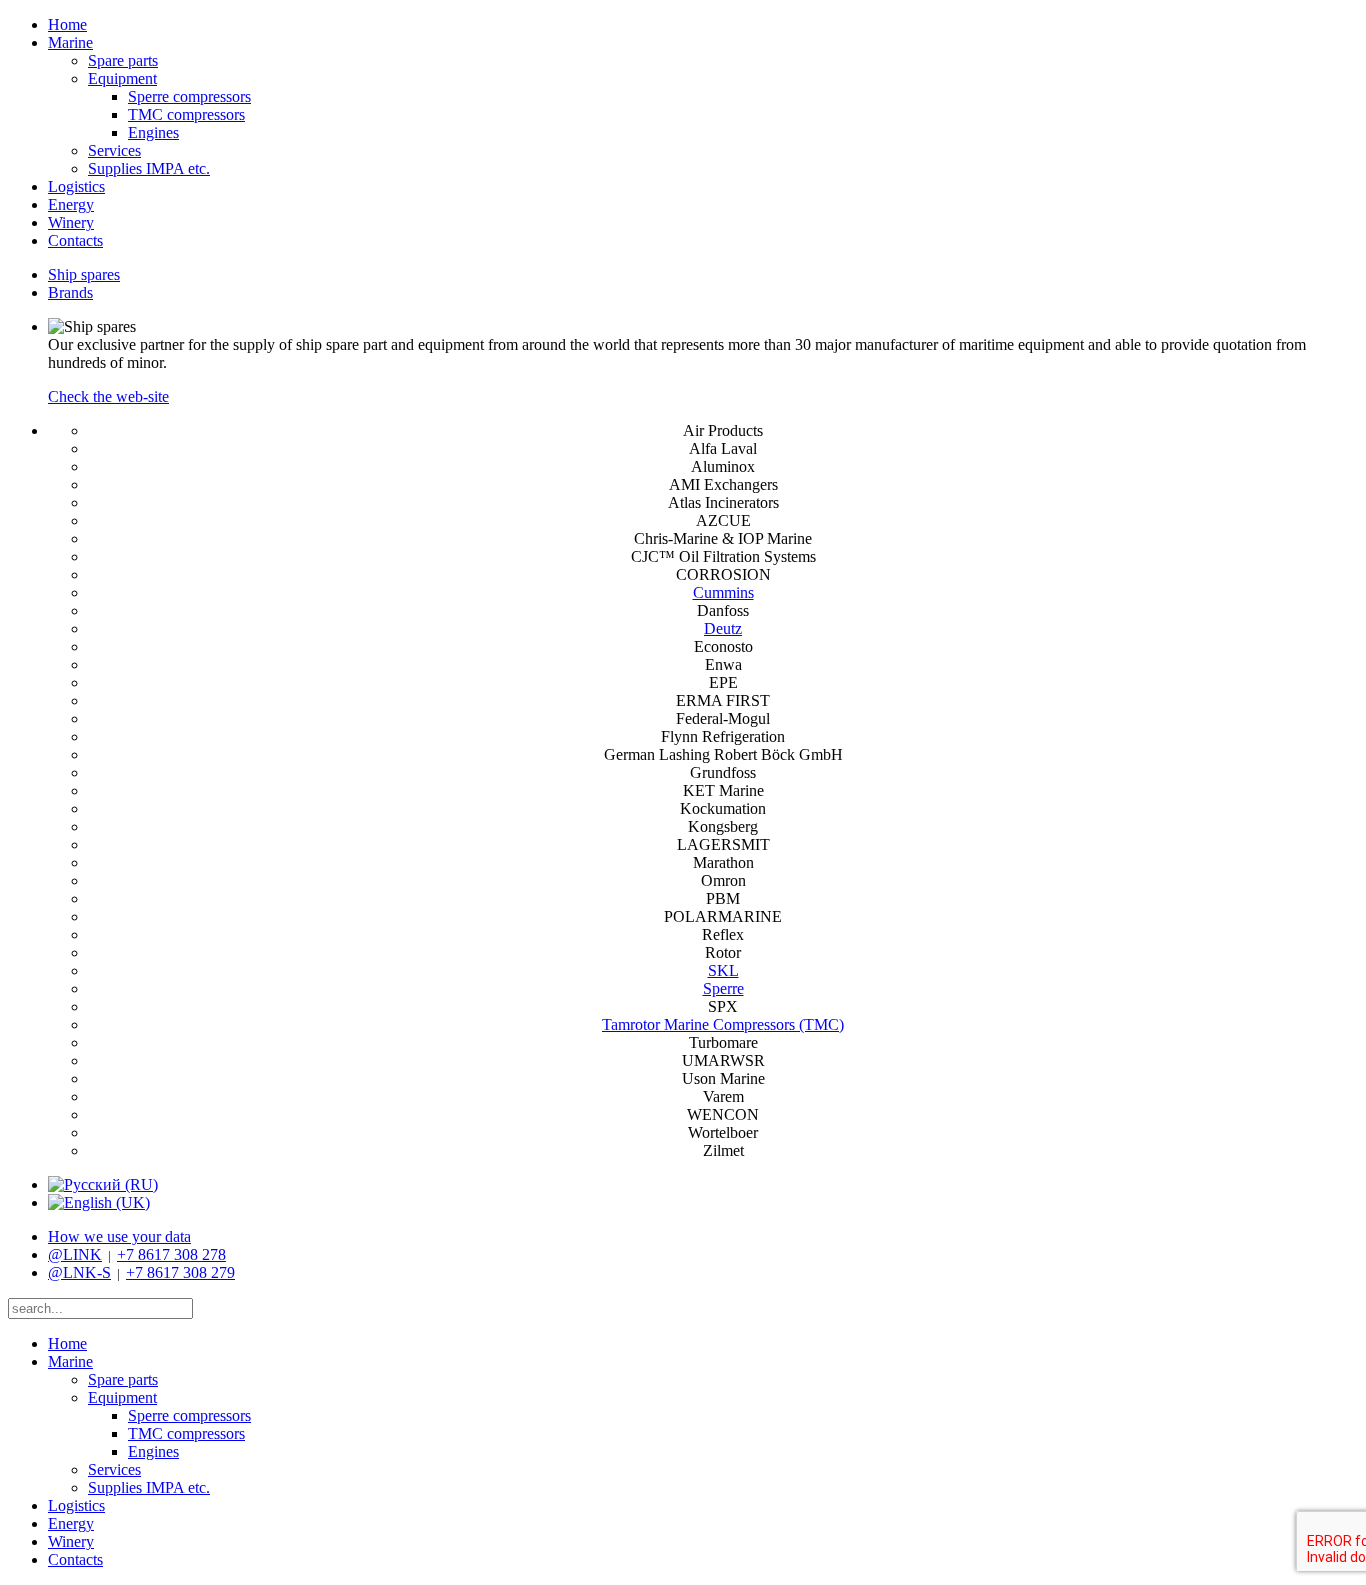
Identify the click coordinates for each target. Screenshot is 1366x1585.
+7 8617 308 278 (171, 1254)
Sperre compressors (189, 96)
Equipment (122, 78)
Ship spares (84, 274)
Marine (70, 42)
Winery (71, 222)
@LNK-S (79, 1272)
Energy (71, 204)
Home (67, 24)
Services (114, 150)
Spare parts (123, 60)
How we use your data (119, 1236)
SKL (723, 970)
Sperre (723, 988)
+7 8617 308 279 (180, 1272)
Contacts (75, 240)
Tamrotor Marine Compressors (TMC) (723, 1024)
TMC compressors (186, 114)
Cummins (723, 592)
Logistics (76, 186)
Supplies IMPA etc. (149, 168)
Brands (70, 292)
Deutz (723, 628)
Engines (153, 132)
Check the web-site (108, 396)
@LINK (75, 1254)
